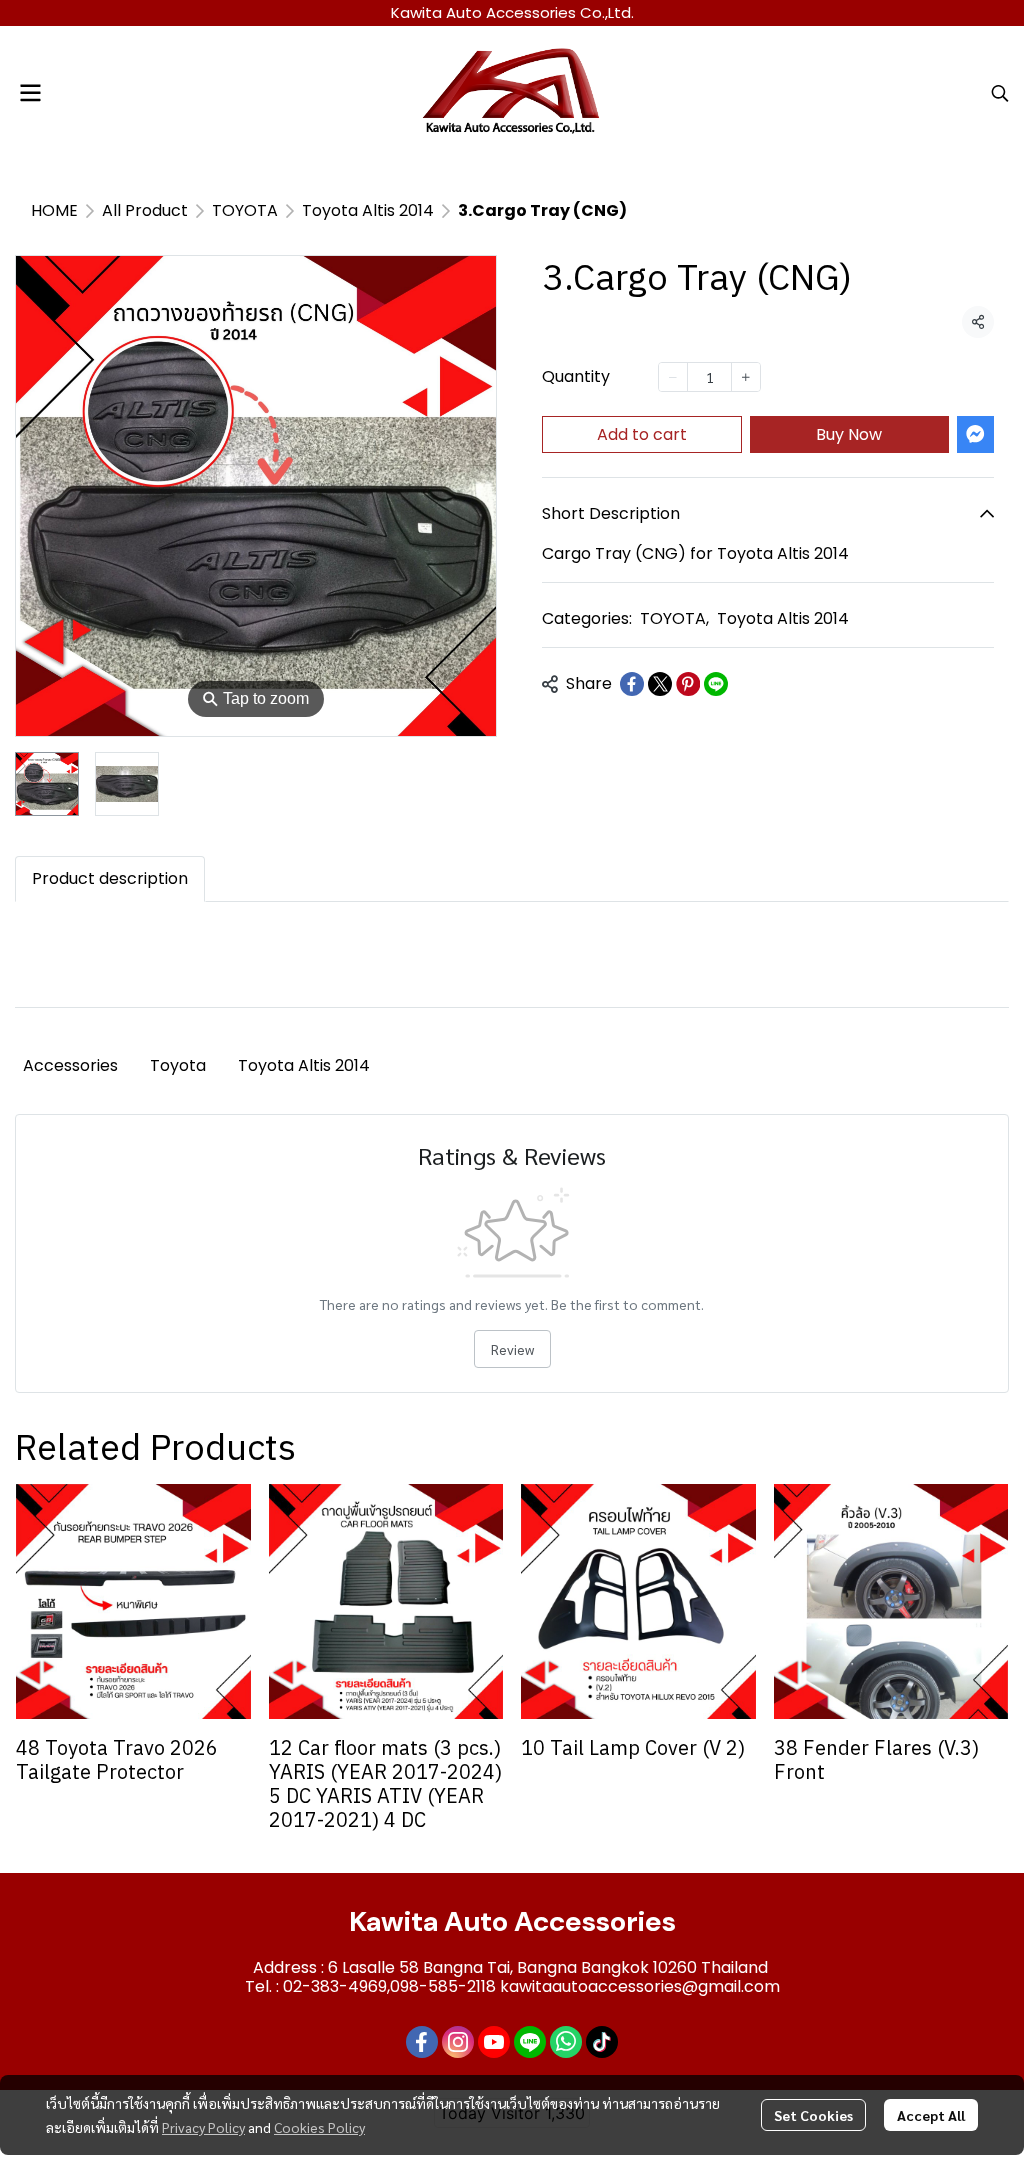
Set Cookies (813, 2115)
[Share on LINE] (716, 684)
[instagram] (458, 2042)
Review (512, 1349)
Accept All (931, 2115)
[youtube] (494, 2042)
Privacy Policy (203, 2127)
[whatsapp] (566, 2042)
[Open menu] (30, 93)
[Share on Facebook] (632, 684)
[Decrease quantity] (673, 377)
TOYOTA (245, 210)
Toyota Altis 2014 (368, 210)
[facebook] (422, 2042)
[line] (530, 2042)
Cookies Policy (319, 2127)
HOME (54, 210)
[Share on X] (660, 684)
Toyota (178, 1065)
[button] (1000, 93)
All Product (145, 210)
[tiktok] (602, 2042)
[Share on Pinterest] (688, 684)
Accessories (70, 1065)
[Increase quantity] (746, 377)
